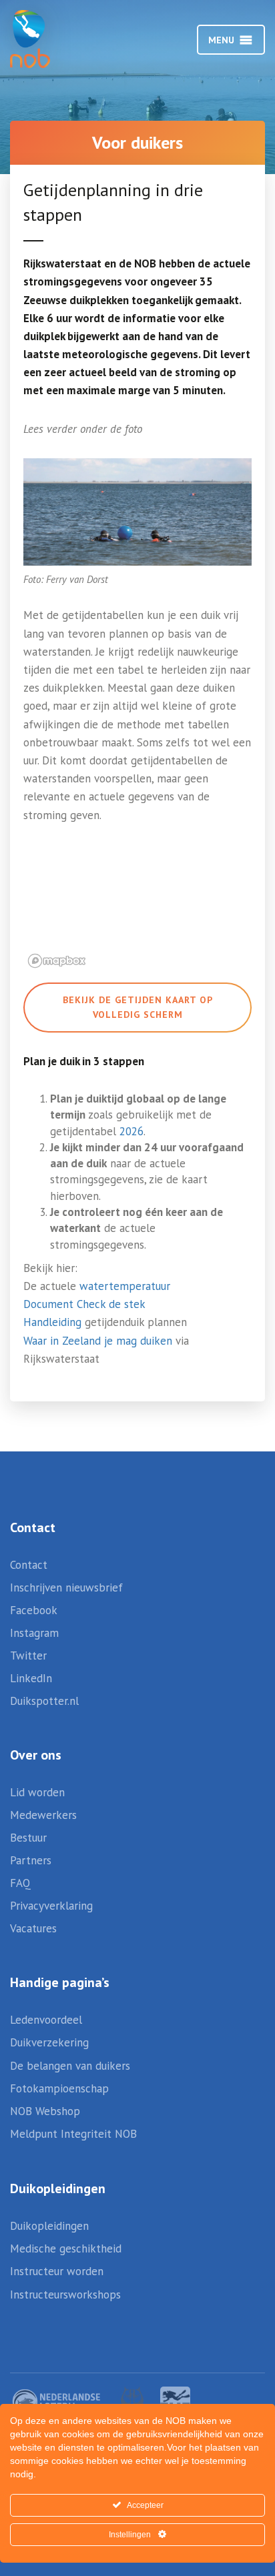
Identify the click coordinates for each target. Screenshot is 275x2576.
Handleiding (52, 1322)
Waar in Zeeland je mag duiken (98, 1341)
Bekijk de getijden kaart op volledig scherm (138, 1007)
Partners (31, 1860)
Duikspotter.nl (44, 1701)
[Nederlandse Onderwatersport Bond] (43, 39)
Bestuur (28, 1838)
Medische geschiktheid (66, 2248)
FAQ (20, 1883)
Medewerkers (43, 1815)
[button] (221, 40)
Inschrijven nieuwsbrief (66, 1587)
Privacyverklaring (51, 1906)
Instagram (34, 1633)
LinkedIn (31, 1678)
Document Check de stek (84, 1304)
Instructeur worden (57, 2271)
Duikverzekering (49, 2042)
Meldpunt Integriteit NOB (73, 2134)
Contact (29, 1565)
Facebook (34, 1610)
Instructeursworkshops (65, 2295)
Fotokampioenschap (59, 2088)
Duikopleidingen (49, 2226)
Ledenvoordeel (46, 2020)
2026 (131, 1131)
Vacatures (33, 1928)
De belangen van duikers (70, 2066)
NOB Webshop (45, 2111)
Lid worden (37, 1792)
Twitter (28, 1656)
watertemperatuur (125, 1286)
